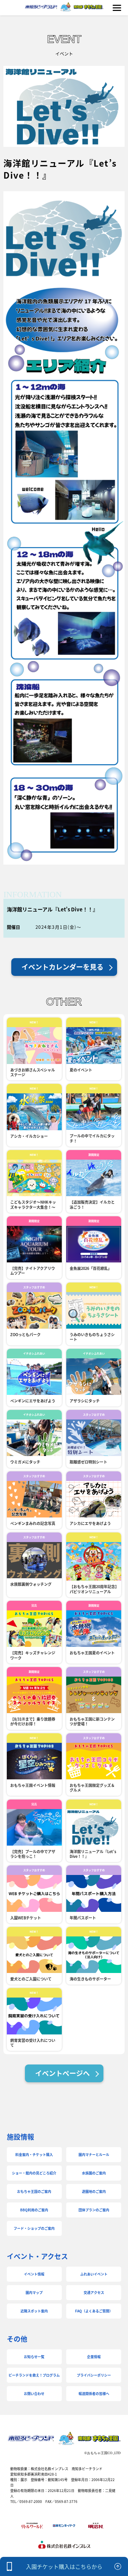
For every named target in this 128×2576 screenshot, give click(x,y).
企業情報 (94, 2357)
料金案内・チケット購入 (34, 2154)
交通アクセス (94, 2292)
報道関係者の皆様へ (94, 2393)
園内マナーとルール (94, 2154)
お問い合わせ (34, 2393)
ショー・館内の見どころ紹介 (34, 2173)
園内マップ (34, 2292)
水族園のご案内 (94, 2173)
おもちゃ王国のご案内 (34, 2191)
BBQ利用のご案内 (34, 2210)
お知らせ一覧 (34, 2357)
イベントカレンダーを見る (62, 967)
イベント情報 (34, 2274)
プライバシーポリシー (94, 2375)
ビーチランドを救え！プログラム (34, 2375)
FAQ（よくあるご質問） (94, 2311)
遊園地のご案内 (94, 2191)
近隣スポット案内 (34, 2311)
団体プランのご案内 (94, 2210)
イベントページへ (62, 2073)
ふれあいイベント (94, 2274)
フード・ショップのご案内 (34, 2228)
